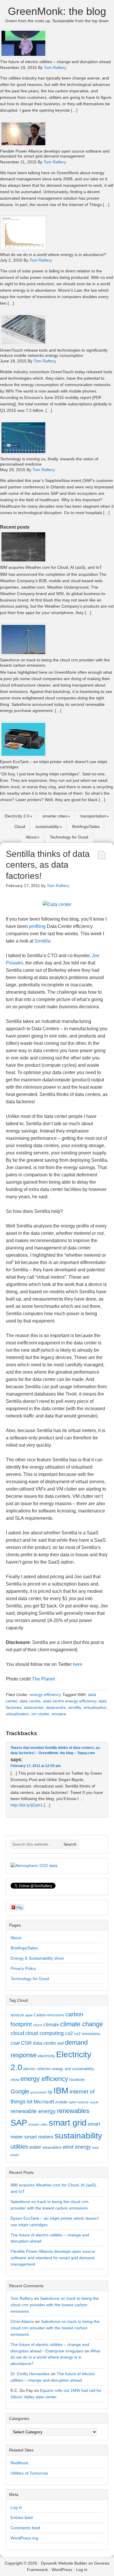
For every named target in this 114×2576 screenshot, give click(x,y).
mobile (61, 2102)
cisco (38, 2025)
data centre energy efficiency (70, 1701)
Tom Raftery (22, 2298)
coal (15, 2043)
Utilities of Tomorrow (29, 2473)
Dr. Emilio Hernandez (30, 2374)
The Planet (43, 1679)
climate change (82, 2024)
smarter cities (55, 816)
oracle (94, 2102)
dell (61, 2043)
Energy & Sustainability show (37, 1958)
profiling (37, 926)
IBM (61, 2090)
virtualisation (95, 1707)
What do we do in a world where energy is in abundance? (53, 255)
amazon (17, 2015)
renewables (73, 2111)
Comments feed (25, 2528)
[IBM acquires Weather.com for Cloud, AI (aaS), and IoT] (23, 561)
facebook (77, 2080)
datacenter (34, 1707)
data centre (30, 1701)
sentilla (75, 1707)
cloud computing (45, 2033)
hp (50, 2092)
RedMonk (19, 2463)
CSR (26, 2043)
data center (45, 2043)
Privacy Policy (23, 1968)
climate (51, 2025)
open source (79, 2102)
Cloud (20, 827)
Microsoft (44, 2102)
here (77, 1664)
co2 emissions (87, 2034)
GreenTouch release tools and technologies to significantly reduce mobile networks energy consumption (54, 353)
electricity (46, 2056)
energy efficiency (45, 1695)
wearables (52, 2147)
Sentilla (42, 941)
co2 (69, 2033)
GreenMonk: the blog (57, 11)
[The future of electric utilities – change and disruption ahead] (23, 56)
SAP (19, 2123)
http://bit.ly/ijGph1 (27, 1805)
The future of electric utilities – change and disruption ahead (55, 62)
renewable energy (33, 2111)
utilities (19, 2147)
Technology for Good (69, 837)
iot (30, 2102)
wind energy (77, 2147)
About (31, 837)
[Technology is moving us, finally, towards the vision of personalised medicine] (23, 453)
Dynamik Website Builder (64, 2563)
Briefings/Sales (86, 827)
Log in (16, 2507)
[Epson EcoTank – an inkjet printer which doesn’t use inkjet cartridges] (23, 756)
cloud (17, 2033)
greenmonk (38, 2092)
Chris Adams (22, 2321)
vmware (59, 1714)
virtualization (17, 1714)
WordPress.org (24, 2538)
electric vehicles (37, 2069)
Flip (19, 1907)
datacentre (56, 1707)
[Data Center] (57, 904)
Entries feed (22, 2518)
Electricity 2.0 (17, 816)
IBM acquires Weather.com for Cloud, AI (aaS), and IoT (51, 567)
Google (20, 2091)
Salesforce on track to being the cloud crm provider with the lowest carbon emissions (55, 2305)
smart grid (68, 2123)
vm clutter (40, 1714)
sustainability (47, 827)
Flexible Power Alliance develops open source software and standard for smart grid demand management (55, 154)
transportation (93, 816)
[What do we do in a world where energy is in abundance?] (23, 249)
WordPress (62, 2570)
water (35, 2147)
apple (29, 2015)
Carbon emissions (49, 2015)
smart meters (39, 2137)
